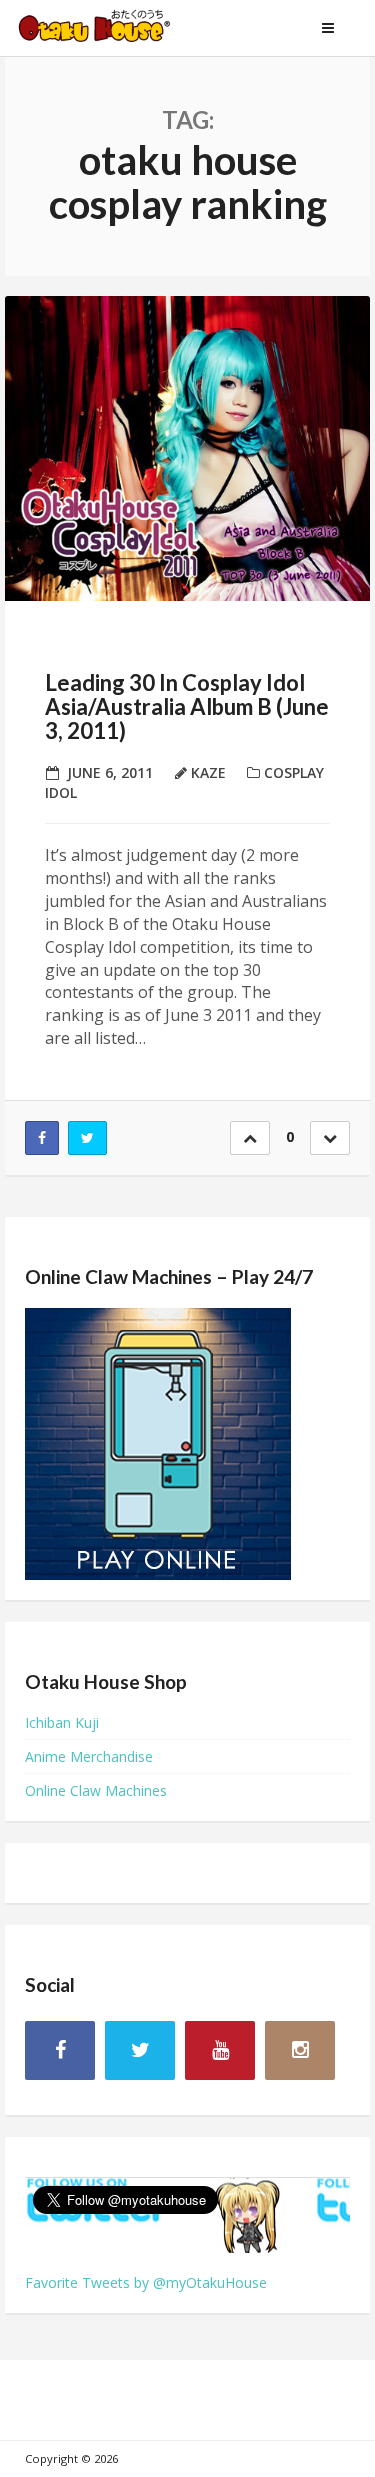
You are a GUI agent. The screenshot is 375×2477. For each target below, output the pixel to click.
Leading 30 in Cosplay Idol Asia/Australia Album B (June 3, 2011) (187, 706)
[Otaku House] (115, 28)
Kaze (208, 772)
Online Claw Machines (96, 1790)
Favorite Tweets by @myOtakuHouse (146, 2282)
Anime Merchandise (89, 1756)
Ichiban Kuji (62, 1722)
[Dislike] (330, 1138)
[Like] (250, 1138)
